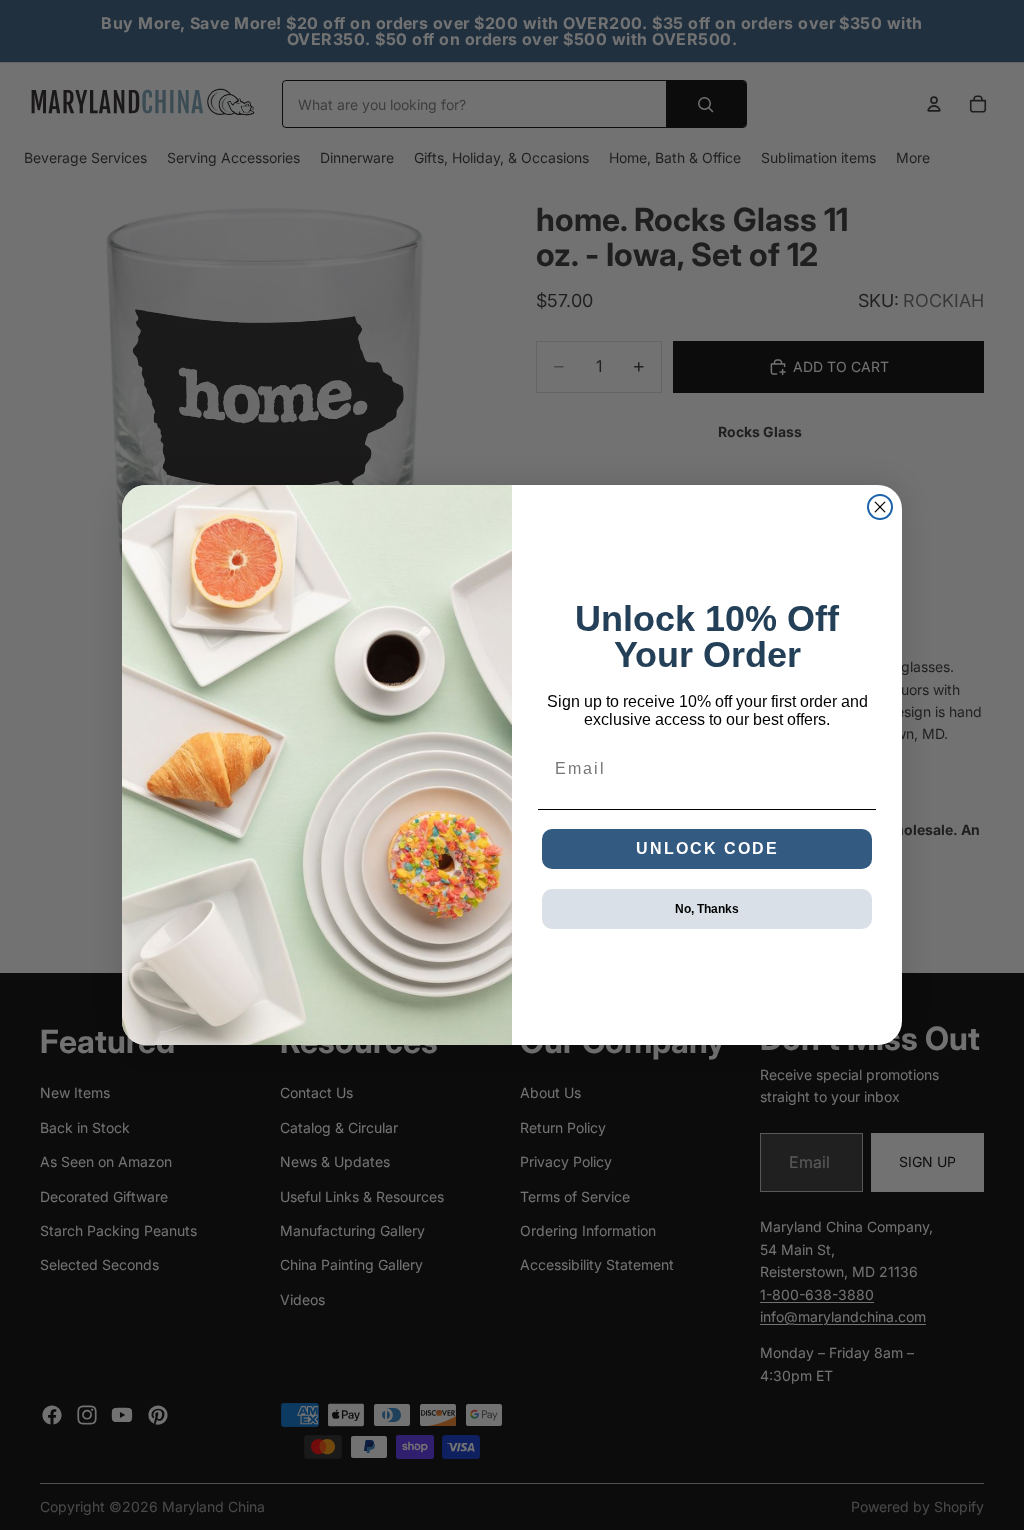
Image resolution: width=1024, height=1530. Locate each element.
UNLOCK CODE (707, 848)
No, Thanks (707, 909)
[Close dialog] (880, 507)
